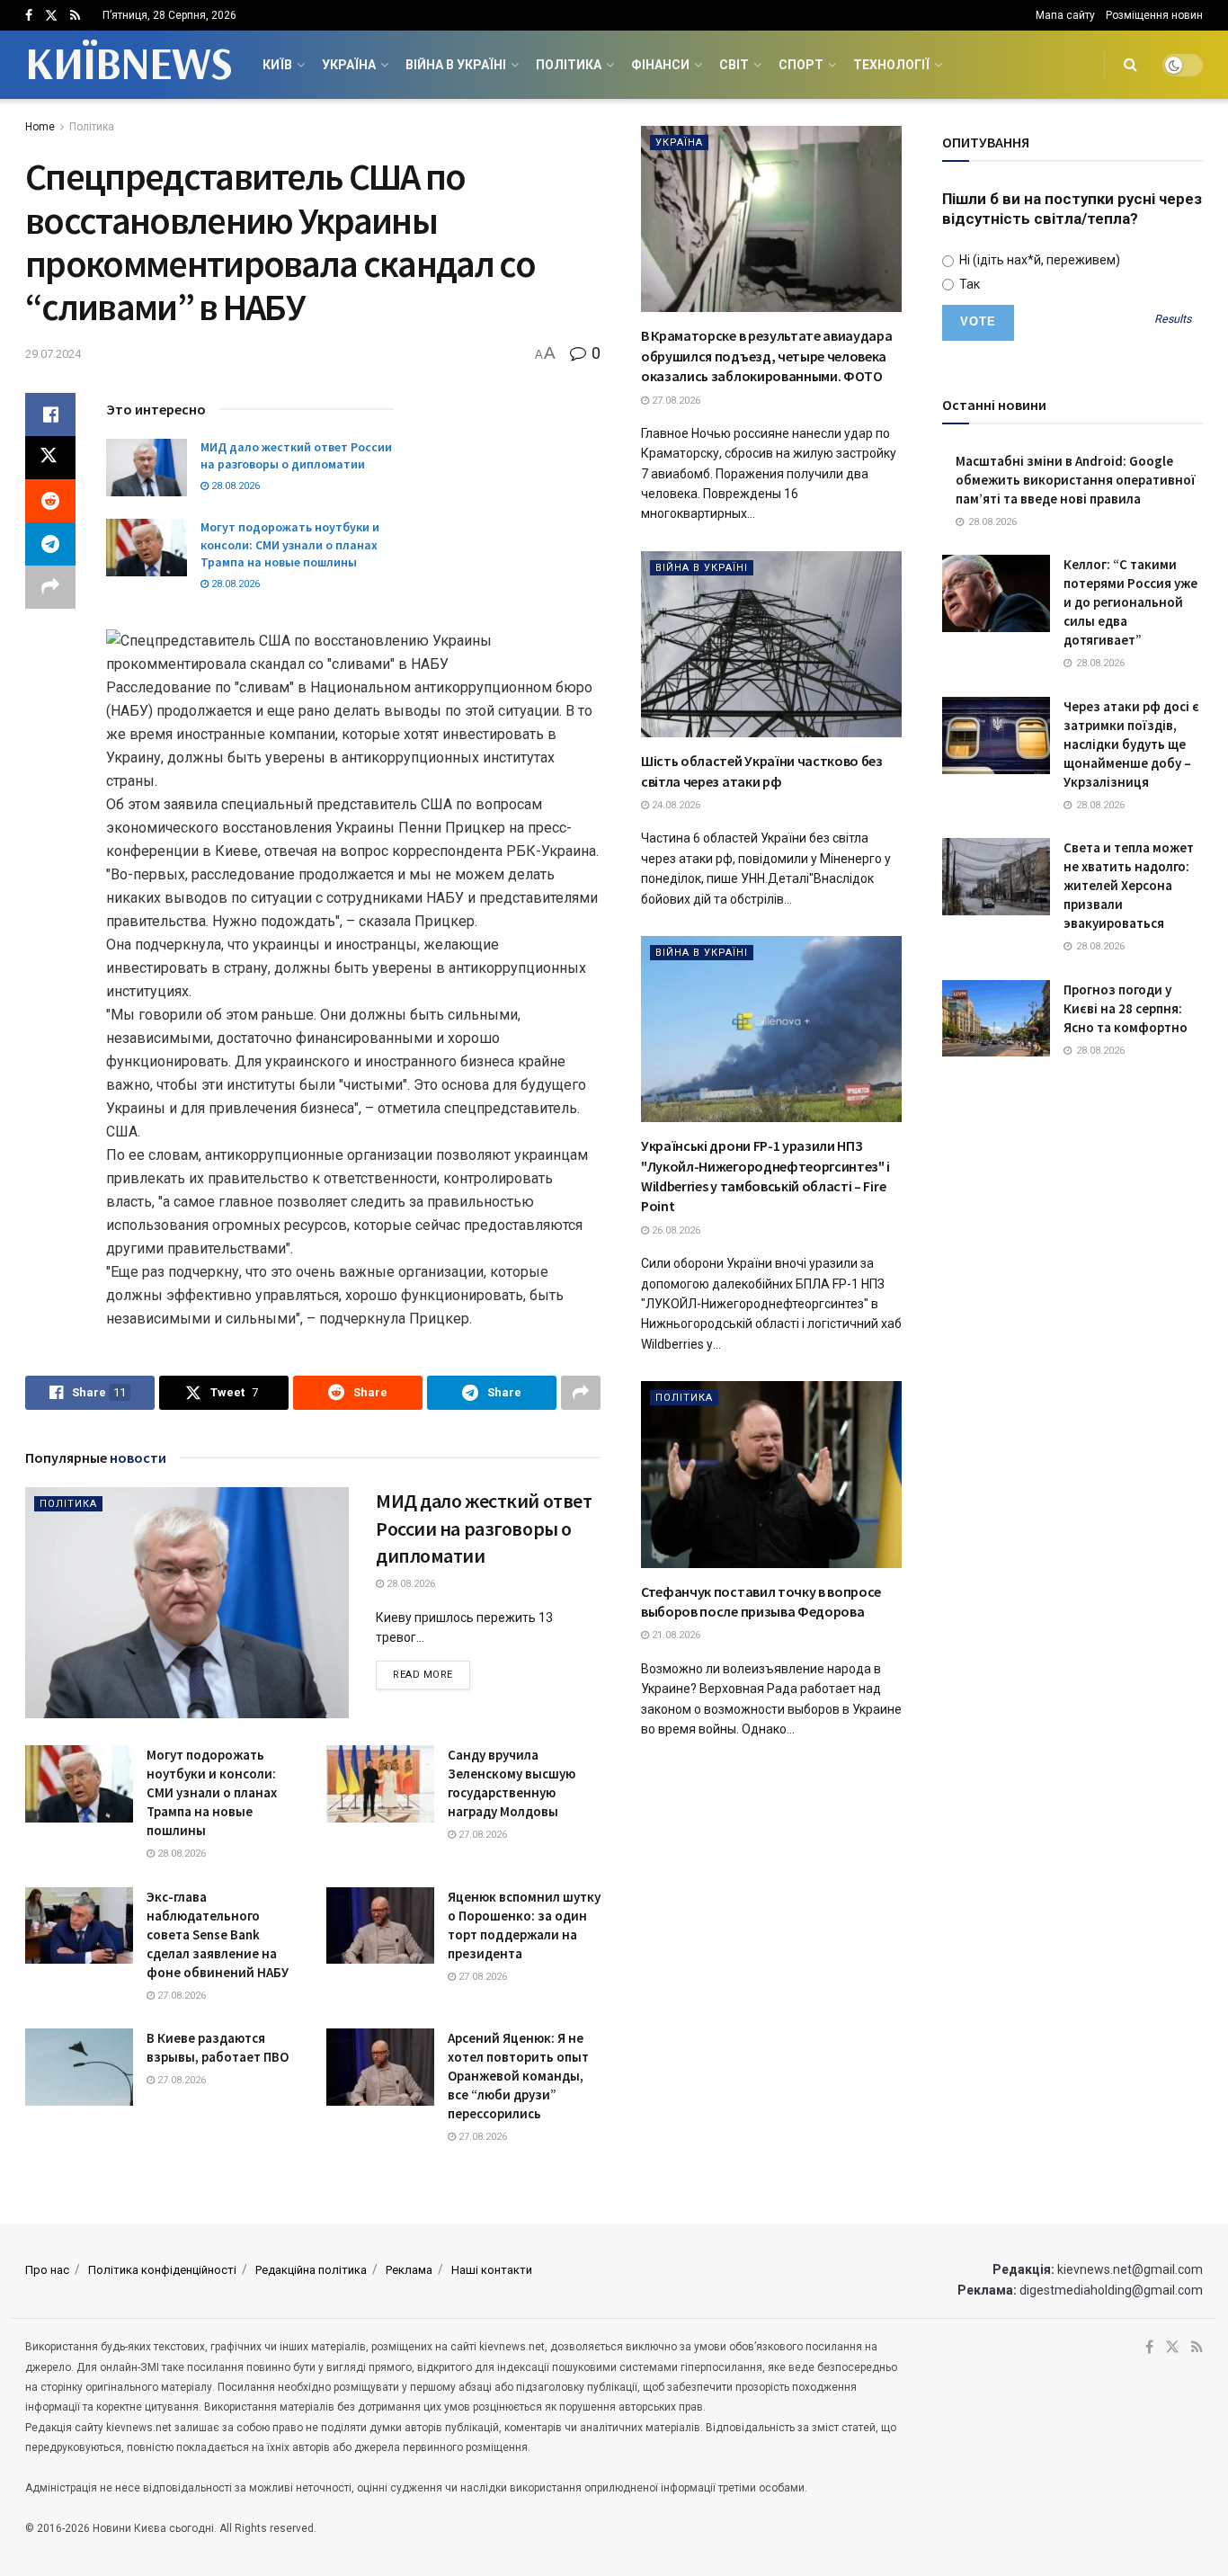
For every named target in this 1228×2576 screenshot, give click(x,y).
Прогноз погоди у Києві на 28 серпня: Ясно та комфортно (1126, 1008)
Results (1173, 320)
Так (968, 284)
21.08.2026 (675, 1635)
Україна (349, 65)
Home (40, 127)
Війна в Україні (456, 65)
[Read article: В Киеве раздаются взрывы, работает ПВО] (79, 2067)
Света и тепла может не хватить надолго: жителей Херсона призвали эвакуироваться (1129, 885)
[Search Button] (1130, 65)
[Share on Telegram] (50, 544)
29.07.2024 (53, 354)
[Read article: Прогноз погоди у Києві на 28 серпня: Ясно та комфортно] (996, 1019)
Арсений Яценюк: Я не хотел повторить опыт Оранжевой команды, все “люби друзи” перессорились (518, 2076)
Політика (569, 65)
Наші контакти (492, 2270)
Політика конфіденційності (162, 2270)
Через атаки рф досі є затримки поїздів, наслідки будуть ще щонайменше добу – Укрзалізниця (1131, 744)
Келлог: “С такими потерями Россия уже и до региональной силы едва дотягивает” (1130, 602)
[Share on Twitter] (50, 458)
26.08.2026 (675, 1230)
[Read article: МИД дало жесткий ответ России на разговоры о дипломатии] (147, 468)
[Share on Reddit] (50, 501)
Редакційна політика (311, 2270)
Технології (891, 65)
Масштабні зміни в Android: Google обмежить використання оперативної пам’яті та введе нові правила (1076, 480)
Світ (734, 65)
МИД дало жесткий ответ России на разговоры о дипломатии (296, 456)
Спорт (801, 65)
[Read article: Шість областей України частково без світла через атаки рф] (771, 644)
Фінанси (660, 65)
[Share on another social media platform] (50, 587)
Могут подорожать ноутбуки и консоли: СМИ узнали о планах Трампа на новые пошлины (290, 544)
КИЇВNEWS (128, 65)
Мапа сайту (1065, 15)
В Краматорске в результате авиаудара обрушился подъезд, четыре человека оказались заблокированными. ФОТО (766, 356)
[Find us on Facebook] (29, 16)
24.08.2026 (675, 805)
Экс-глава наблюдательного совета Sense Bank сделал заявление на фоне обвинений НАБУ (218, 1934)
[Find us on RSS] (75, 16)
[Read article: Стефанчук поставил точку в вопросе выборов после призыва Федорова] (771, 1474)
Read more (432, 1674)
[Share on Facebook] (50, 414)
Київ (277, 65)
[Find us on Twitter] (51, 16)
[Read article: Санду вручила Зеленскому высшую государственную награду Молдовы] (380, 1784)
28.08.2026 (234, 486)
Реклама (409, 2270)
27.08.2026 (481, 1835)
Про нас (47, 2270)
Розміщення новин (1154, 15)
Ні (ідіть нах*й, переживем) (1038, 260)
